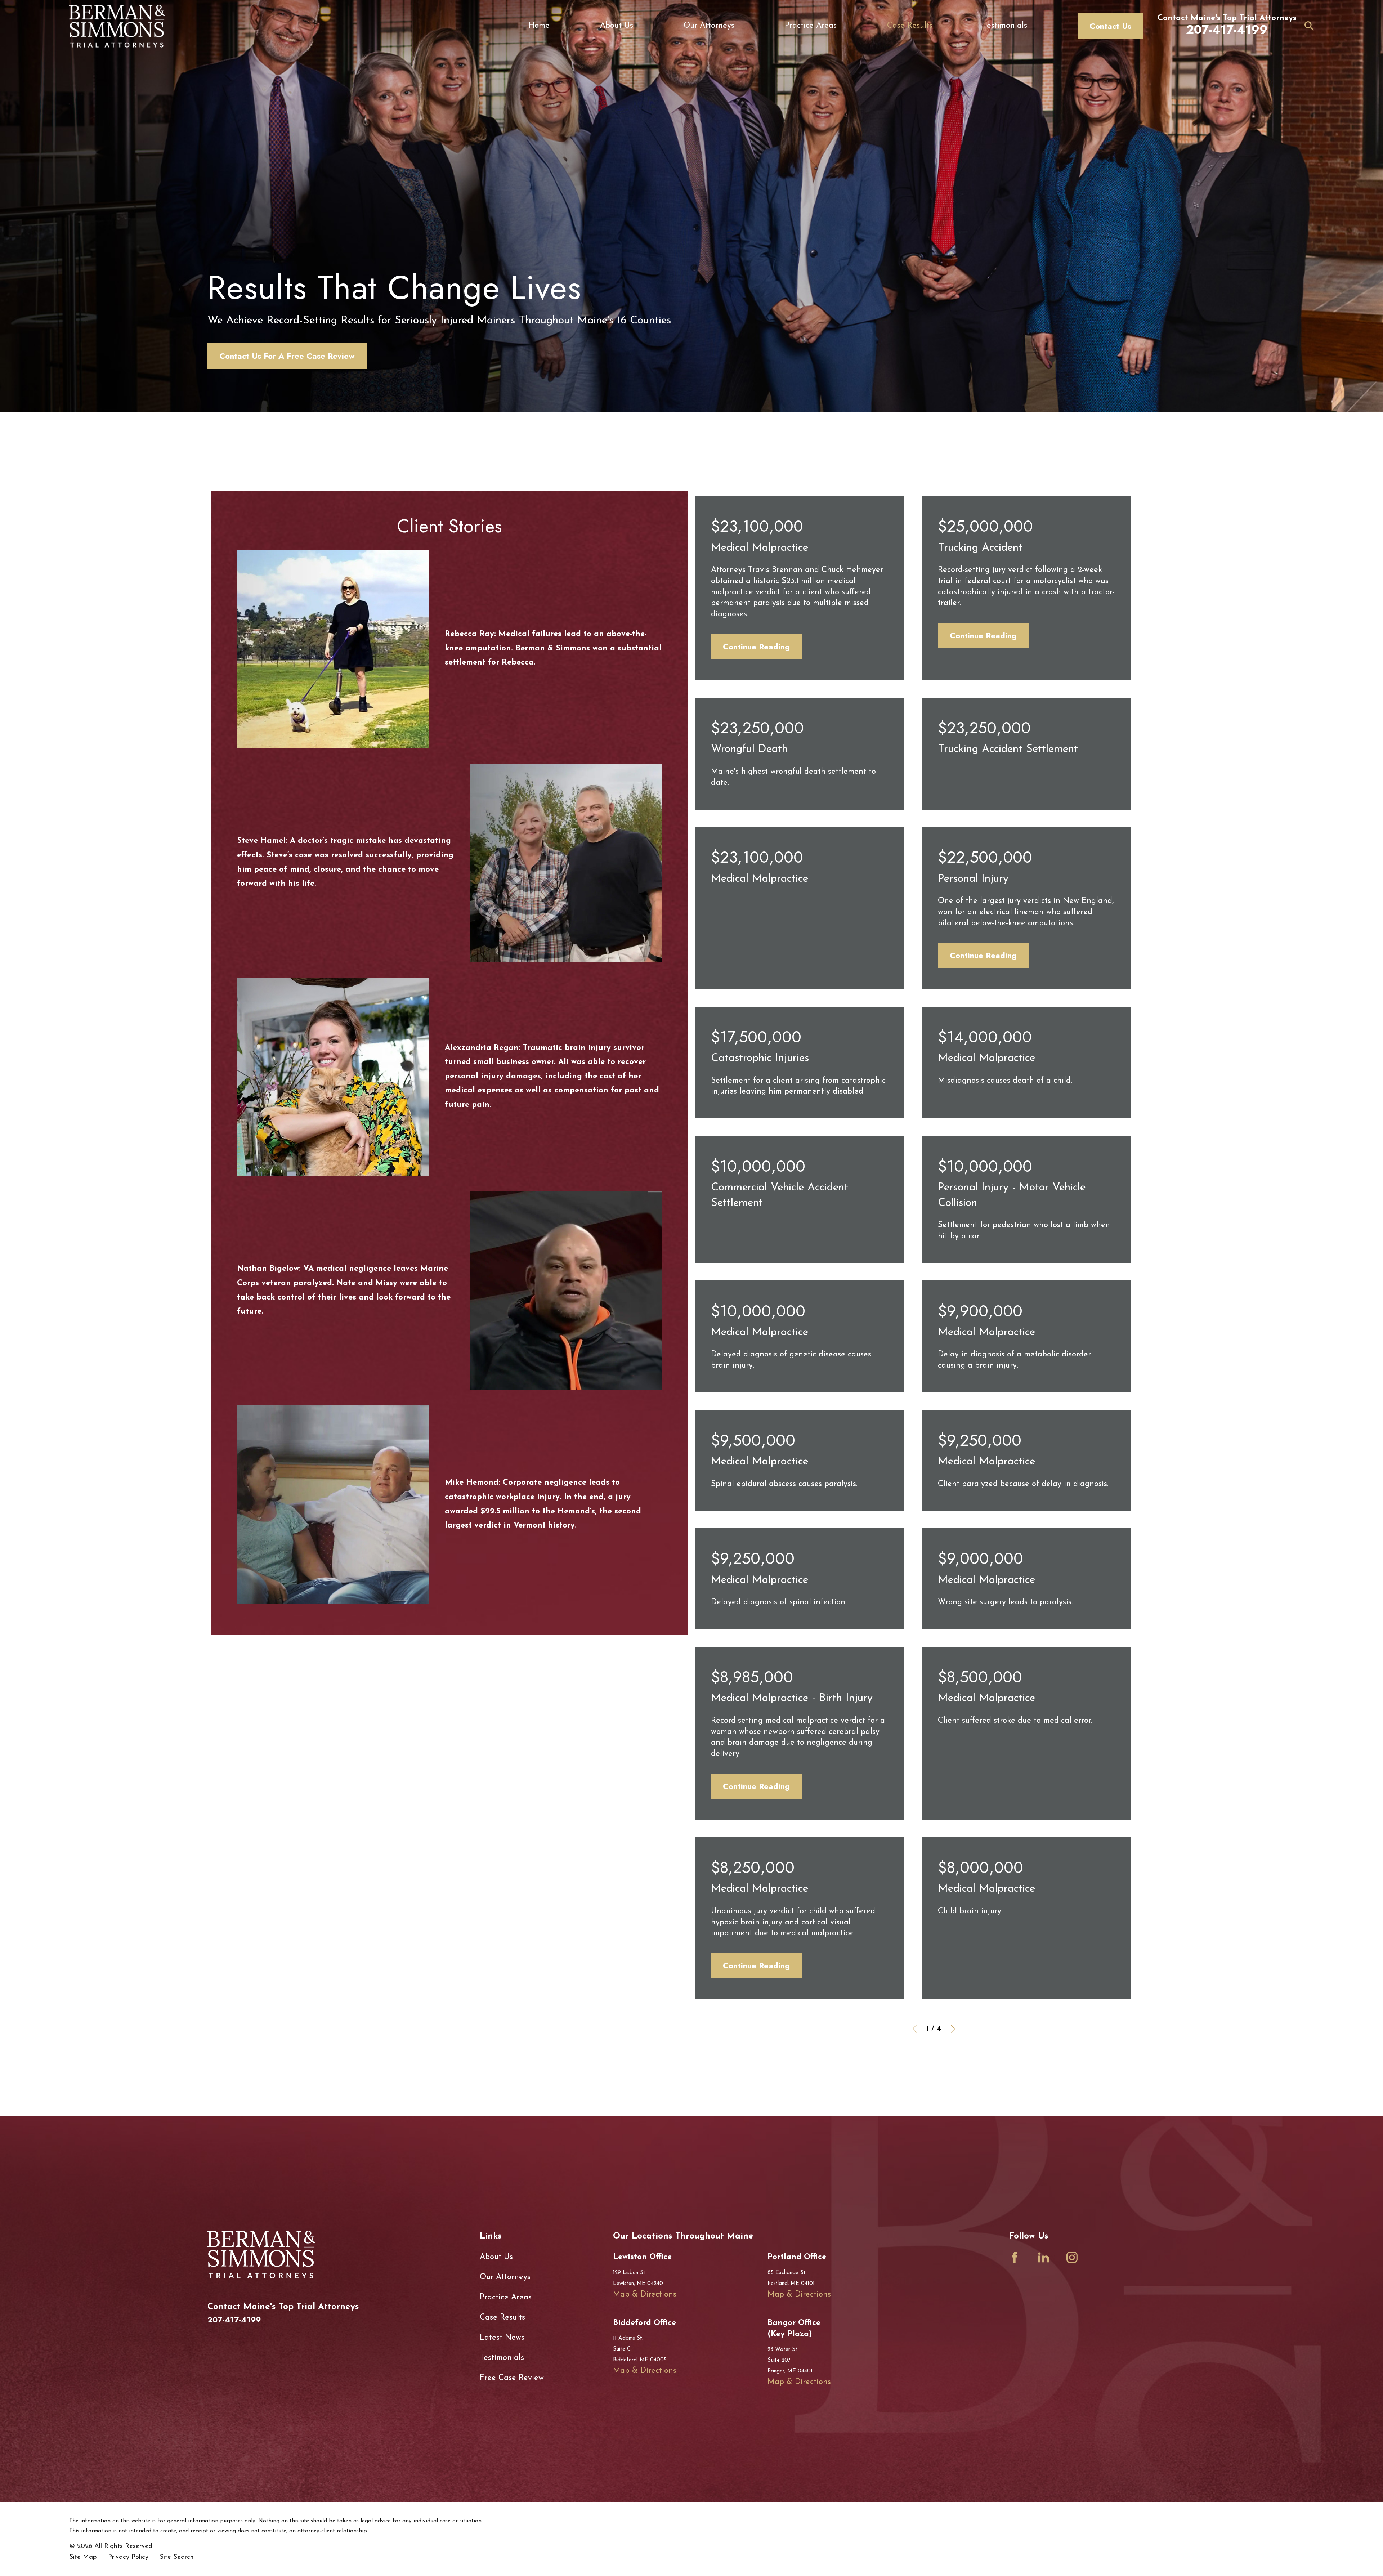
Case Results (502, 2318)
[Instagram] (1072, 2257)
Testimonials (502, 2358)
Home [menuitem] (539, 26)
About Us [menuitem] (617, 26)
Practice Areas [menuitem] (811, 26)
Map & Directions (645, 2295)
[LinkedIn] (1044, 2257)
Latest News (502, 2338)
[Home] (117, 26)
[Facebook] (1015, 2257)
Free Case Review (512, 2378)
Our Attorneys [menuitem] (709, 26)
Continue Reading (756, 647)
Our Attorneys (505, 2277)
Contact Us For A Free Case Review (287, 356)
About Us (496, 2257)
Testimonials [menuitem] (1005, 26)
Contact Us (1110, 26)
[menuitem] (83, 2557)
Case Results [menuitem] (910, 26)
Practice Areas (506, 2297)
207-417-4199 (1227, 30)
